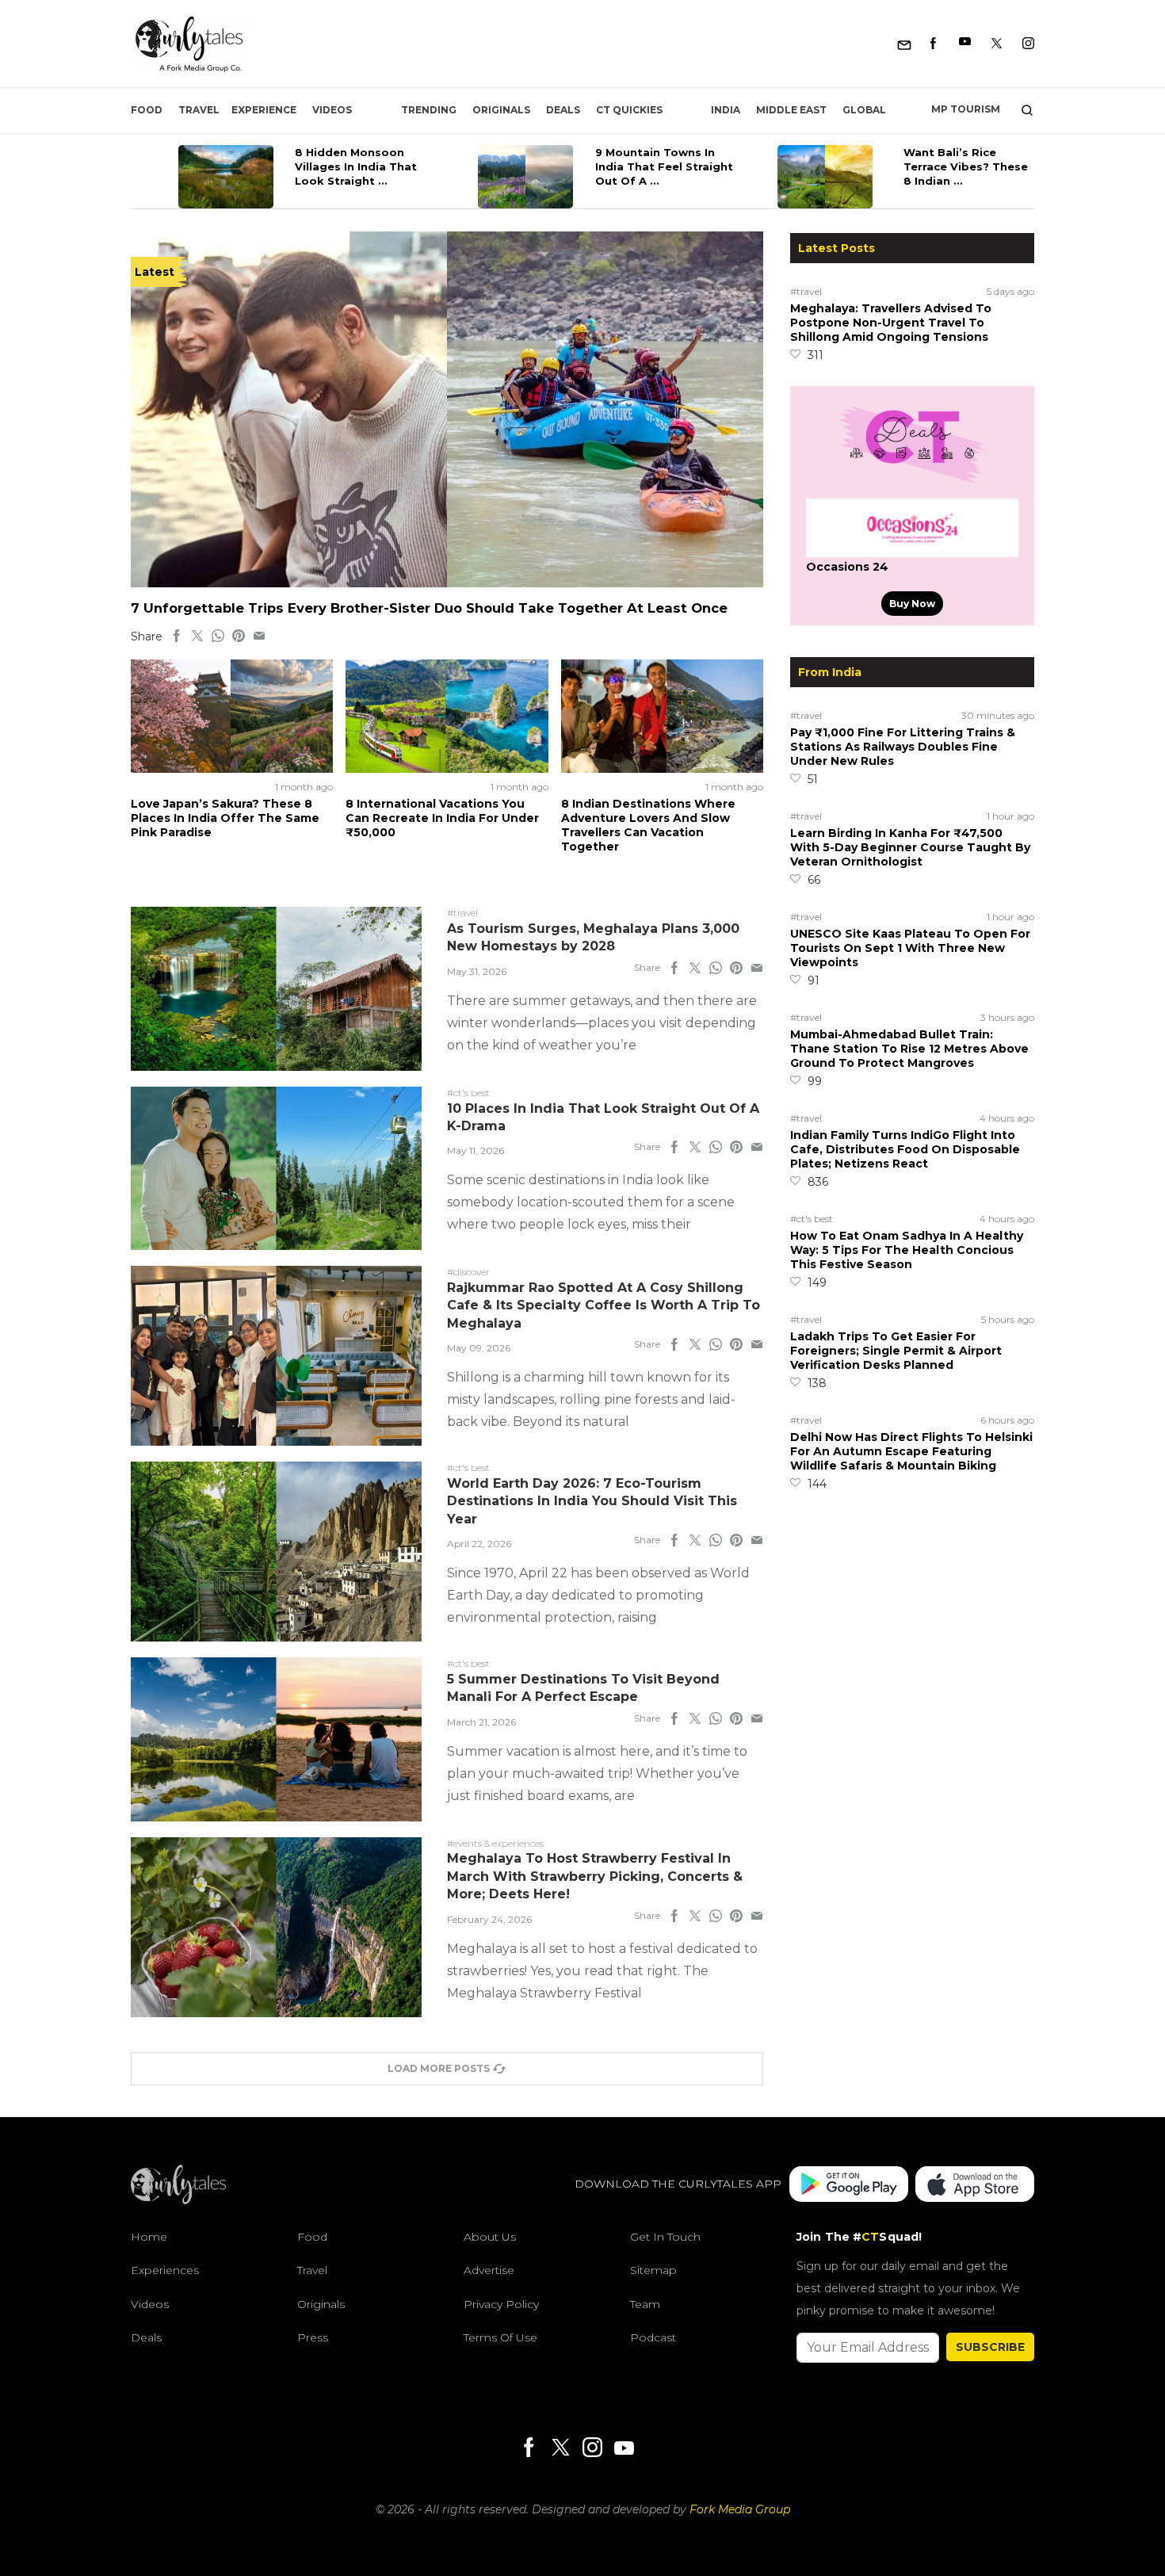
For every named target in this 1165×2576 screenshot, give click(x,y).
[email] (259, 636)
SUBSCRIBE (990, 2347)
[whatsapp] (218, 636)
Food (147, 110)
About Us (490, 2237)
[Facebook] (933, 44)
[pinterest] (239, 636)
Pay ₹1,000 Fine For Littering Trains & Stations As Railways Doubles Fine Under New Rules (903, 747)
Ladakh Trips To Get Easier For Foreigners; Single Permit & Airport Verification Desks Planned (896, 1351)
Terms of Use (500, 2337)
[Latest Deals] (912, 483)
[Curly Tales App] (849, 2184)
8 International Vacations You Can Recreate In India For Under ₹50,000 (442, 818)
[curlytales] (178, 2200)
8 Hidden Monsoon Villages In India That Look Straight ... (356, 166)
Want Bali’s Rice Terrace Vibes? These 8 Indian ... (966, 166)
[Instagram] (1028, 44)
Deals (563, 110)
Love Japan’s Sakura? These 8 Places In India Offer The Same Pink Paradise (225, 818)
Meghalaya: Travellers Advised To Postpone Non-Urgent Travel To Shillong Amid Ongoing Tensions (891, 323)
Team (645, 2304)
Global (864, 110)
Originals (501, 110)
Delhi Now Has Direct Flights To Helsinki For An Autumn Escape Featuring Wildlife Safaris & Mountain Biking (911, 1451)
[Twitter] (997, 44)
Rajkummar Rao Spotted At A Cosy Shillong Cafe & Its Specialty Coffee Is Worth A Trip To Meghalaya (604, 1305)
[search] (1021, 110)
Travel (199, 110)
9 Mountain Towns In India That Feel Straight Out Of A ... (664, 166)
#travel (806, 291)
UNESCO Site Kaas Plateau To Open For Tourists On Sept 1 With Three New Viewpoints (910, 948)
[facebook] (177, 636)
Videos (332, 110)
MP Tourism (966, 109)
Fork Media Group (740, 2509)
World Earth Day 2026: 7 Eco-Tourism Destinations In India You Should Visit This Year (592, 1501)
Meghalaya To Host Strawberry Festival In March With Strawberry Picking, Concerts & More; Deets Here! (595, 1876)
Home (149, 2237)
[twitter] (197, 636)
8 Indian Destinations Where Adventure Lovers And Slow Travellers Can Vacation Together (648, 825)
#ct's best (812, 1219)
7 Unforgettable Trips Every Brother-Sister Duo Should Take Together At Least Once (429, 608)
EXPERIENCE (264, 110)
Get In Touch (665, 2237)
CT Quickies (629, 110)
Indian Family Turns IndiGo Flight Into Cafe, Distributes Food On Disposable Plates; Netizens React (905, 1149)
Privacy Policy (501, 2304)
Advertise (489, 2270)
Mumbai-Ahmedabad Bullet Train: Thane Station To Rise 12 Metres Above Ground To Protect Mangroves (909, 1049)
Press (313, 2337)
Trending (429, 110)
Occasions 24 (847, 567)
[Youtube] (965, 44)
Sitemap (653, 2270)
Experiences (165, 2270)
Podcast (653, 2337)
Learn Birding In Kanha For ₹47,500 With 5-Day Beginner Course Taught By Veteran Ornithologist (910, 847)
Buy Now (912, 604)
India (726, 110)
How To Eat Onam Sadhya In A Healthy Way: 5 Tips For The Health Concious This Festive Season (907, 1250)
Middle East (791, 110)
